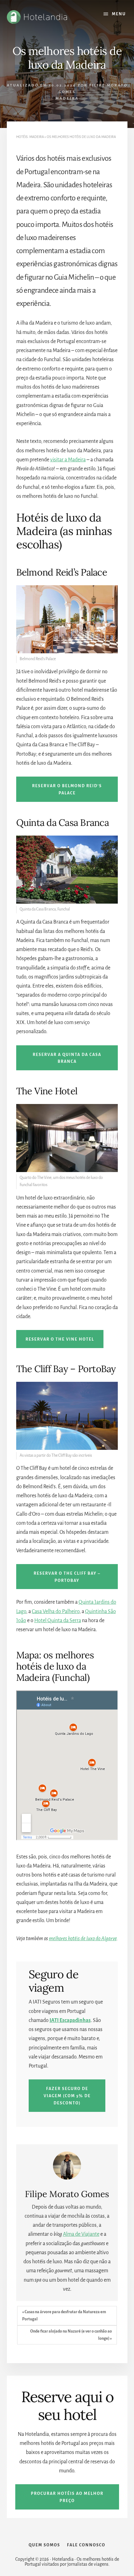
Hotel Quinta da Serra (58, 1621)
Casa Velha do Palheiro (56, 1612)
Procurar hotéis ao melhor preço (67, 2497)
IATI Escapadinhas (70, 2020)
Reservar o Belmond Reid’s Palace (67, 790)
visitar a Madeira (68, 460)
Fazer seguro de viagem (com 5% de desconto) (67, 2096)
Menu (119, 14)
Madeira (67, 98)
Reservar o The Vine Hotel (60, 1339)
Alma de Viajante (81, 2234)
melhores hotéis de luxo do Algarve (83, 1939)
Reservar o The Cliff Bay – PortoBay (67, 1577)
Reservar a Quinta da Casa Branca (67, 1058)
